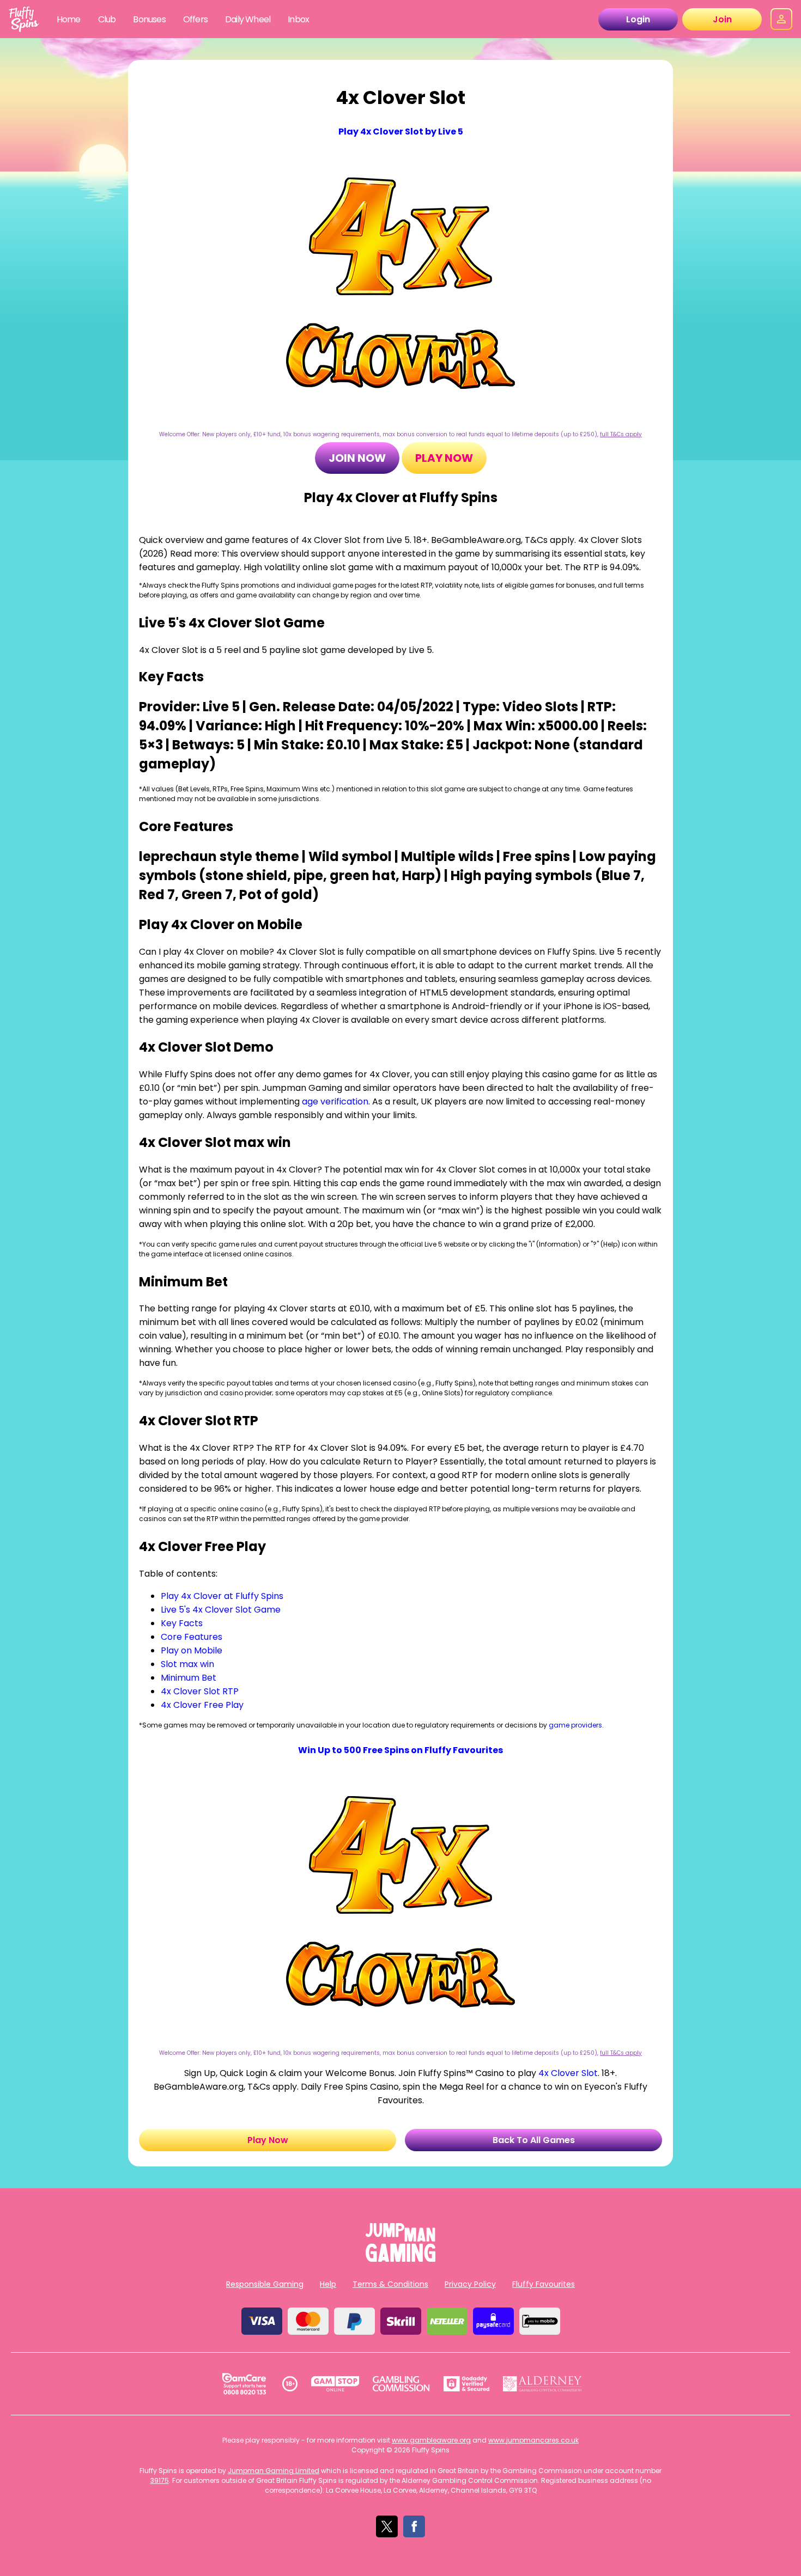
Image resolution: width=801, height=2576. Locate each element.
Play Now (444, 458)
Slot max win (187, 1664)
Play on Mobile (192, 1650)
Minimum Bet (189, 1678)
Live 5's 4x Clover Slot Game (221, 1610)
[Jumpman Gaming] (400, 2259)
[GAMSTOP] (335, 2384)
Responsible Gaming (265, 2284)
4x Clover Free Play (202, 1705)
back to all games (534, 2140)
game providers (575, 1725)
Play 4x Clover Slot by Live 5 (401, 132)
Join (722, 19)
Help (328, 2284)
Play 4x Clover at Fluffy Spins (222, 1596)
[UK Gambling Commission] (401, 2384)
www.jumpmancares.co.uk (533, 2440)
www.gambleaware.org (431, 2440)
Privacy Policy (470, 2284)
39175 (160, 2480)
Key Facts (182, 1623)
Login (638, 19)
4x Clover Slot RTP (200, 1691)
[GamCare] (244, 2384)
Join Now (357, 458)
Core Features (192, 1637)
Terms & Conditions (390, 2284)
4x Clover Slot (568, 2073)
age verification (335, 1101)
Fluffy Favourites (544, 2284)
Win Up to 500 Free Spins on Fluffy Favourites (400, 1750)
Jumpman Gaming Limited (274, 2471)
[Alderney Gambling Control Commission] (542, 2384)
